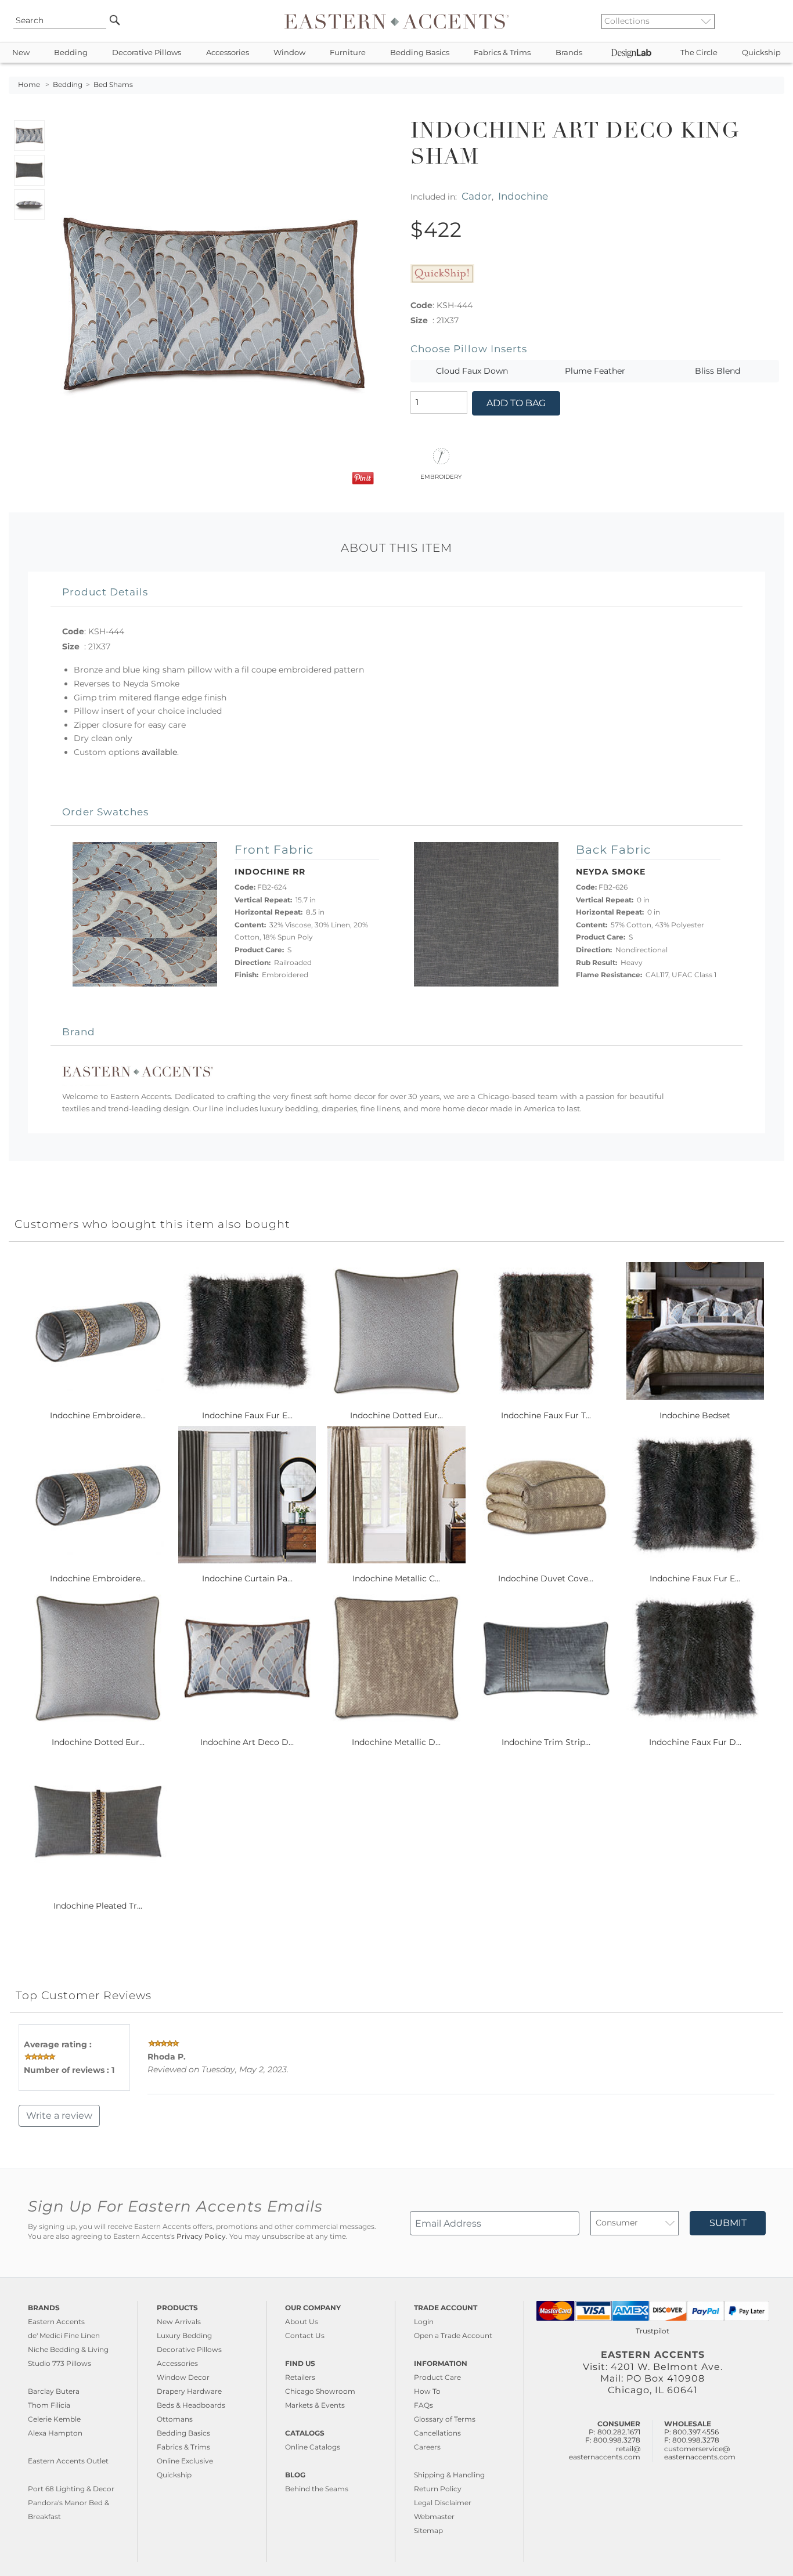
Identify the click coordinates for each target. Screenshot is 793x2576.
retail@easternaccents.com (605, 2453)
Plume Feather (595, 371)
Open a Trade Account (453, 2335)
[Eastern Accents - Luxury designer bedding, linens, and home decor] (397, 21)
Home (29, 85)
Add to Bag (516, 403)
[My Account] (767, 21)
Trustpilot (653, 2331)
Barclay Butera (54, 2391)
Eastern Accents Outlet (68, 2461)
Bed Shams (113, 85)
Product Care (437, 2377)
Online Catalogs (313, 2447)
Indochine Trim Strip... (546, 1742)
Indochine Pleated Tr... (98, 1906)
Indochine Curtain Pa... (247, 1578)
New (21, 53)
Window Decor (183, 2377)
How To (427, 2391)
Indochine (523, 196)
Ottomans (175, 2419)
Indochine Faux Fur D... (695, 1742)
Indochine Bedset (695, 1415)
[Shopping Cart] (776, 21)
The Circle (699, 53)
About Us (302, 2322)
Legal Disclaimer (443, 2503)
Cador (477, 196)
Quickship (761, 53)
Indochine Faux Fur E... (247, 1415)
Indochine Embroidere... (98, 1415)
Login (424, 2322)
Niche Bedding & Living (68, 2349)
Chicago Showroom (320, 2391)
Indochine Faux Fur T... (546, 1415)
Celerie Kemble (54, 2419)
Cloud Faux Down (472, 371)
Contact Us (305, 2335)
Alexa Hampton (55, 2433)
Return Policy (438, 2489)
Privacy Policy (201, 2237)
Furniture (348, 53)
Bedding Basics (420, 53)
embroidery (441, 476)
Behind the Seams (317, 2489)
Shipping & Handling (449, 2475)
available (159, 752)
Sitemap (428, 2530)
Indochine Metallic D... (396, 1742)
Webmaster (434, 2517)
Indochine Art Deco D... (247, 1742)
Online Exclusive (185, 2461)
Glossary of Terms (445, 2419)
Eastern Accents (56, 2322)
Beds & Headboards (191, 2405)
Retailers (300, 2377)
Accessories (228, 53)
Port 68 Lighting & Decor (71, 2489)
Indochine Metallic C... (396, 1578)
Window (289, 53)
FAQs (423, 2405)
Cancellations (437, 2433)
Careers (427, 2447)
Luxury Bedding (184, 2335)
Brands (569, 53)
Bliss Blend (718, 371)
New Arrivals (179, 2322)
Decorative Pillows (147, 53)
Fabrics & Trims (502, 53)
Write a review (59, 2116)
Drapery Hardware (189, 2391)
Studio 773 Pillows (60, 2363)
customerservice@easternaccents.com (700, 2453)
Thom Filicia (49, 2405)
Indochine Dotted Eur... (396, 1415)
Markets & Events (315, 2405)
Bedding (71, 53)
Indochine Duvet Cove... (546, 1578)
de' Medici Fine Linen (64, 2335)
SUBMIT (728, 2223)
